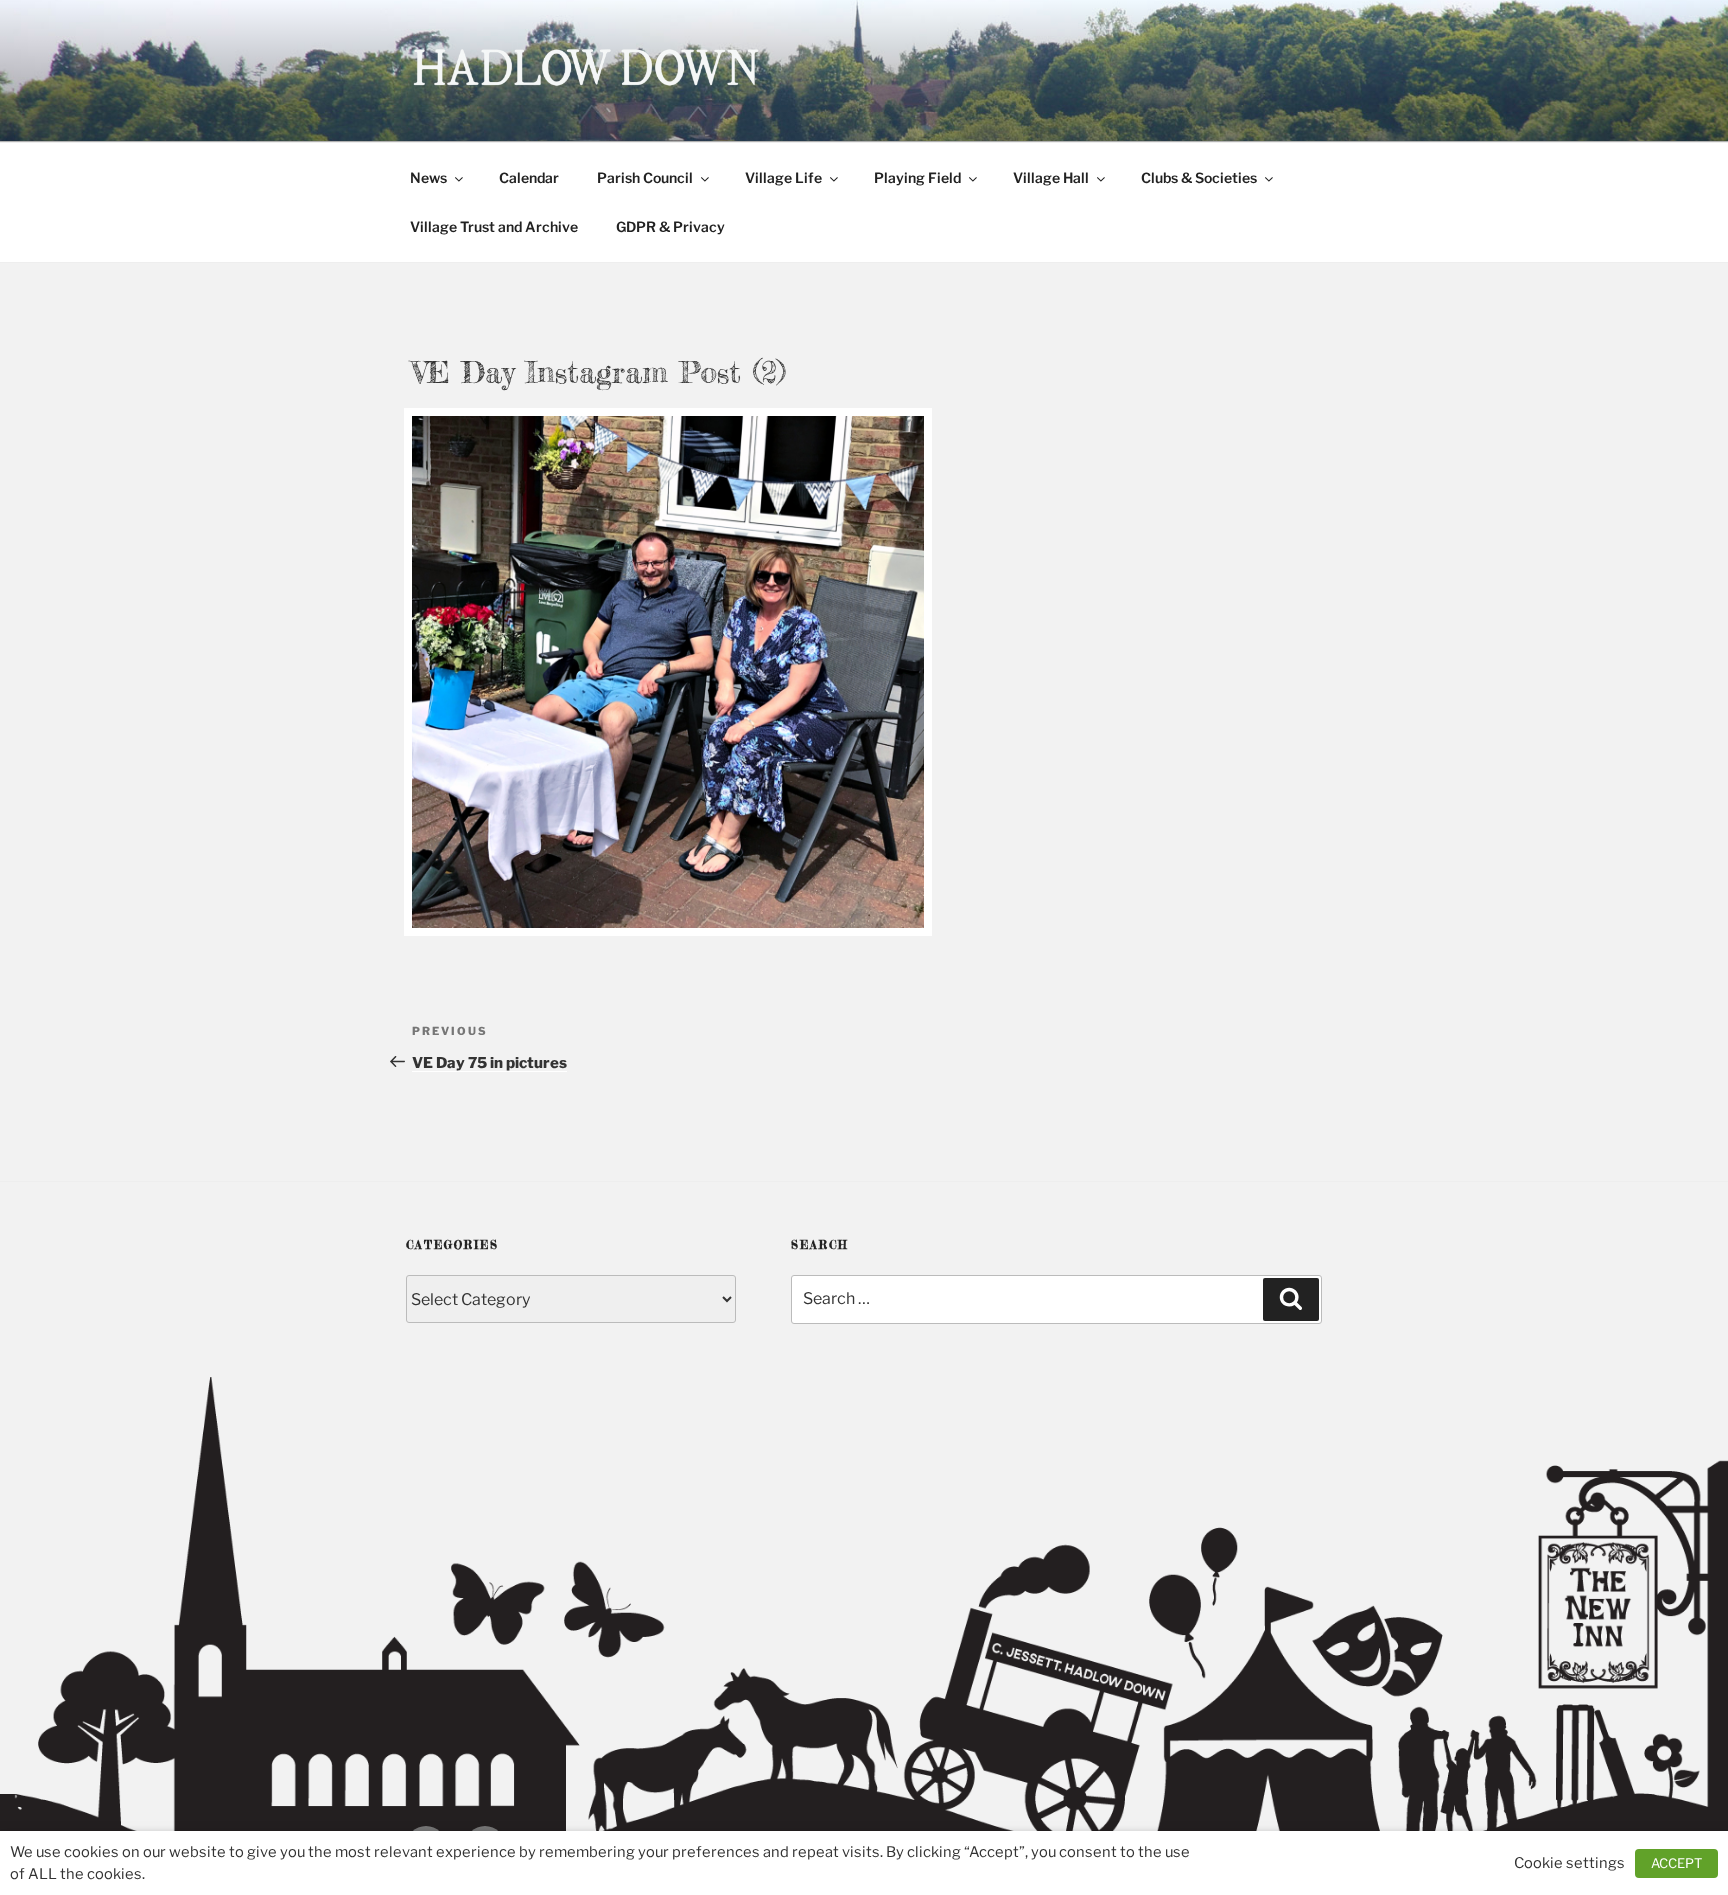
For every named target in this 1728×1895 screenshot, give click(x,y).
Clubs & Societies (1199, 177)
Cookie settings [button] (1569, 1863)
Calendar (529, 177)
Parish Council (645, 177)
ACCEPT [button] (1676, 1863)
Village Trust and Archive (494, 226)
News (428, 177)
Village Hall (1051, 177)
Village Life (783, 177)
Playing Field (917, 177)
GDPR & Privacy (670, 226)
